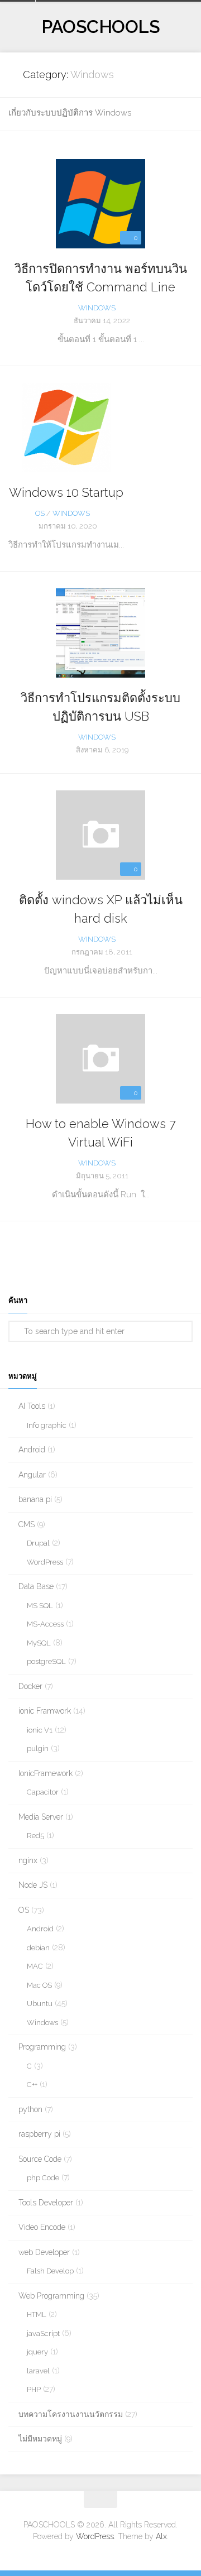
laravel (38, 2371)
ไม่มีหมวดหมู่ (40, 2439)
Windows (97, 308)
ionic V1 (40, 1730)
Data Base (36, 1586)
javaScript (43, 2333)
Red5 (35, 1836)
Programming (42, 2047)
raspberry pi (39, 2134)
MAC (35, 1966)
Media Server (41, 1817)
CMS (27, 1524)
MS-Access (45, 1624)
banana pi (35, 1499)
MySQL (39, 1643)
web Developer (44, 2252)
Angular (32, 1475)
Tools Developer (46, 2203)
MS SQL (40, 1606)
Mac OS (39, 1985)
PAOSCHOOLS (100, 27)
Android (32, 1450)
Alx (161, 2536)
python (30, 2109)
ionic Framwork (45, 1711)
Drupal (38, 1543)
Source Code (40, 2159)
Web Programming (51, 2296)
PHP (34, 2389)
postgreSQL (46, 1661)
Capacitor (43, 1792)
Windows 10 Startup (66, 492)
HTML (37, 2314)
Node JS (33, 1885)
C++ (32, 2085)
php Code (43, 2178)
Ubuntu (40, 2004)
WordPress (45, 1562)
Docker (30, 1686)
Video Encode (42, 2227)
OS (40, 513)
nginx (28, 1860)
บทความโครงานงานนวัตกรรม (71, 2414)
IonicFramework (46, 1773)
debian (38, 1948)
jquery (37, 2352)
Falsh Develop (50, 2271)
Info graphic (47, 1425)
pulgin (38, 1748)
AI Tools (32, 1406)
